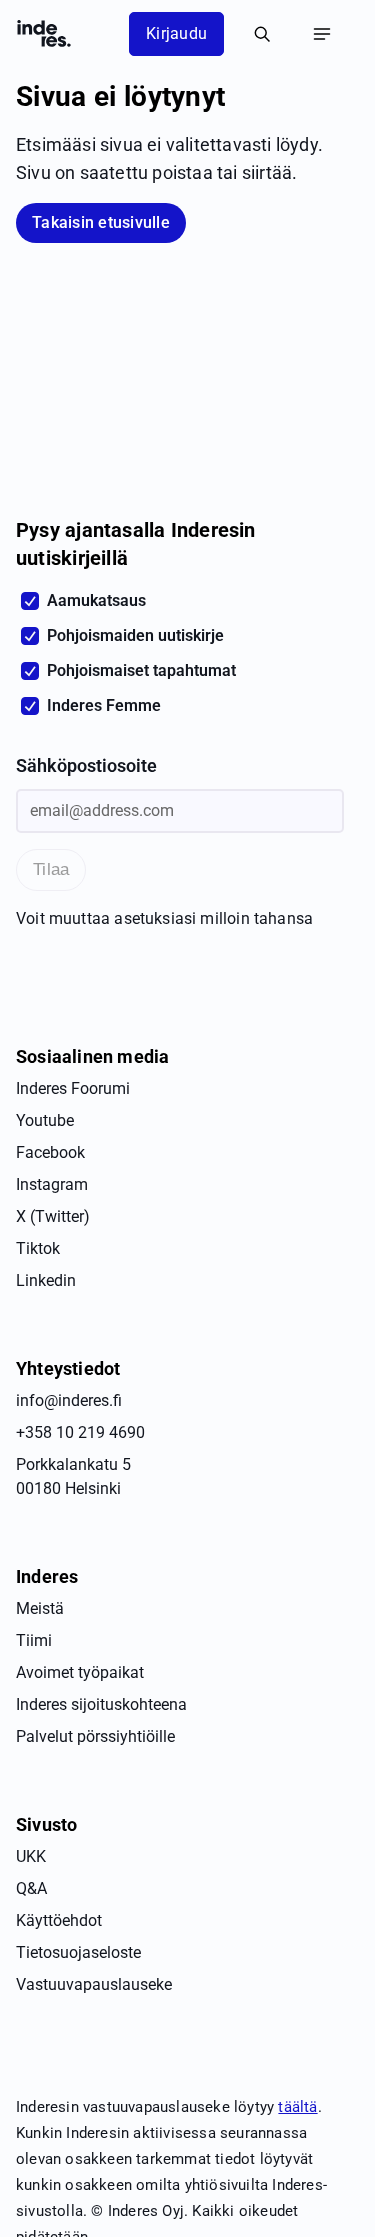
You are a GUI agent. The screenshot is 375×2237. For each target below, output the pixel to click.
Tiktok (38, 1248)
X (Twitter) (53, 1216)
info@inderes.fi (69, 1400)
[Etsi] (262, 34)
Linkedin (46, 1280)
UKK (31, 1856)
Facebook (50, 1152)
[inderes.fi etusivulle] (44, 34)
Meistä (40, 1608)
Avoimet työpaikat (80, 1672)
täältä (297, 2107)
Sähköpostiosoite (86, 766)
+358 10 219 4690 (80, 1432)
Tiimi (34, 1640)
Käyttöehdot (59, 1920)
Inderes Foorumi (73, 1088)
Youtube (45, 1120)
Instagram (52, 1184)
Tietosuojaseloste (78, 1952)
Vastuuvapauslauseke (94, 1984)
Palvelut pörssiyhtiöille (95, 1736)
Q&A (31, 1888)
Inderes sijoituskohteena (101, 1704)
